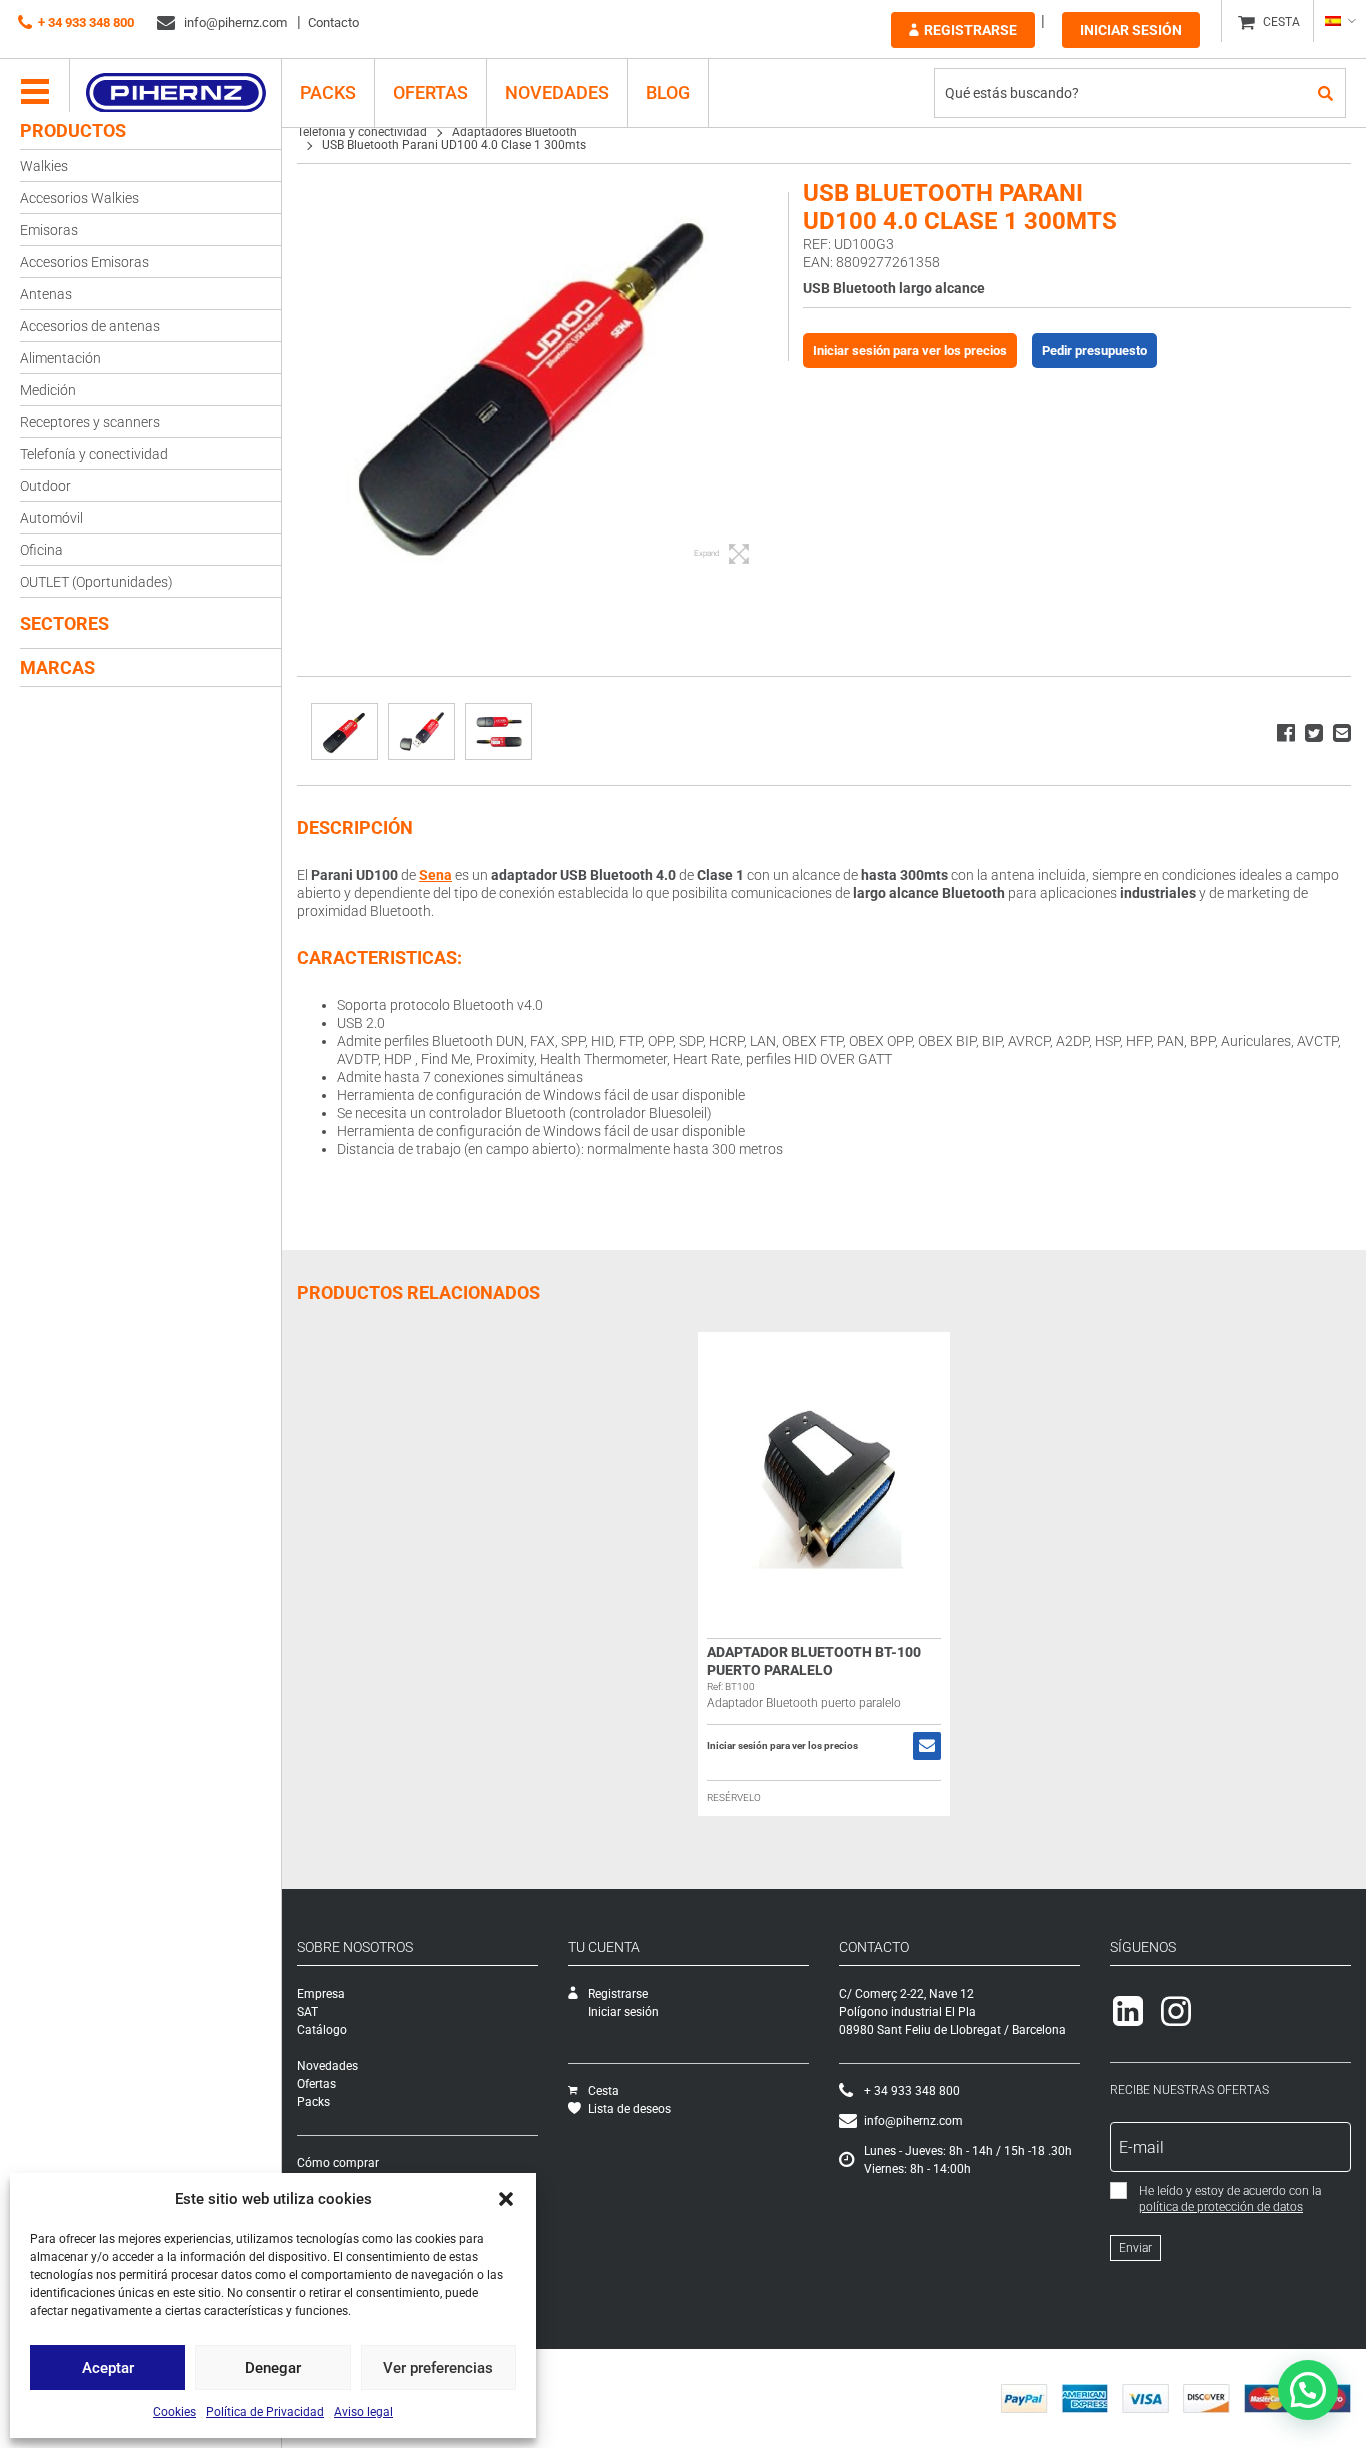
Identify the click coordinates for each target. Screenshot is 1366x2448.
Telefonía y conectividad (94, 454)
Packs (313, 2102)
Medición (48, 390)
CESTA (1281, 22)
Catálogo (322, 2030)
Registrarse (970, 30)
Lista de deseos (629, 2109)
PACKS (328, 92)
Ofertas (430, 92)
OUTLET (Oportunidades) (96, 582)
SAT (307, 2012)
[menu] (35, 93)
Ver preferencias (438, 2368)
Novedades (557, 92)
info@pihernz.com (234, 22)
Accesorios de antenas (90, 326)
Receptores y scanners (90, 422)
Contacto (333, 22)
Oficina (41, 550)
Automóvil (51, 518)
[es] (1339, 21)
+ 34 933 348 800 (86, 22)
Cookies (174, 2412)
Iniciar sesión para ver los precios (910, 350)
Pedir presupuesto (1094, 350)
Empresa (321, 1994)
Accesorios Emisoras (84, 262)
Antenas (46, 294)
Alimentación (60, 358)
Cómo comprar (338, 2163)
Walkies (44, 166)
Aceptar (108, 2368)
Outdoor (45, 486)
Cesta (603, 2091)
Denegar (273, 2368)
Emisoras (49, 230)
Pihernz (175, 93)
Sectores (64, 623)
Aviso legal (363, 2412)
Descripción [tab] (355, 827)
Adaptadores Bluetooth (514, 132)
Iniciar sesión (1131, 30)
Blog (668, 92)
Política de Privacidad (265, 2412)
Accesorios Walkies (79, 198)
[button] (506, 2199)
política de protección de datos (1221, 2207)
